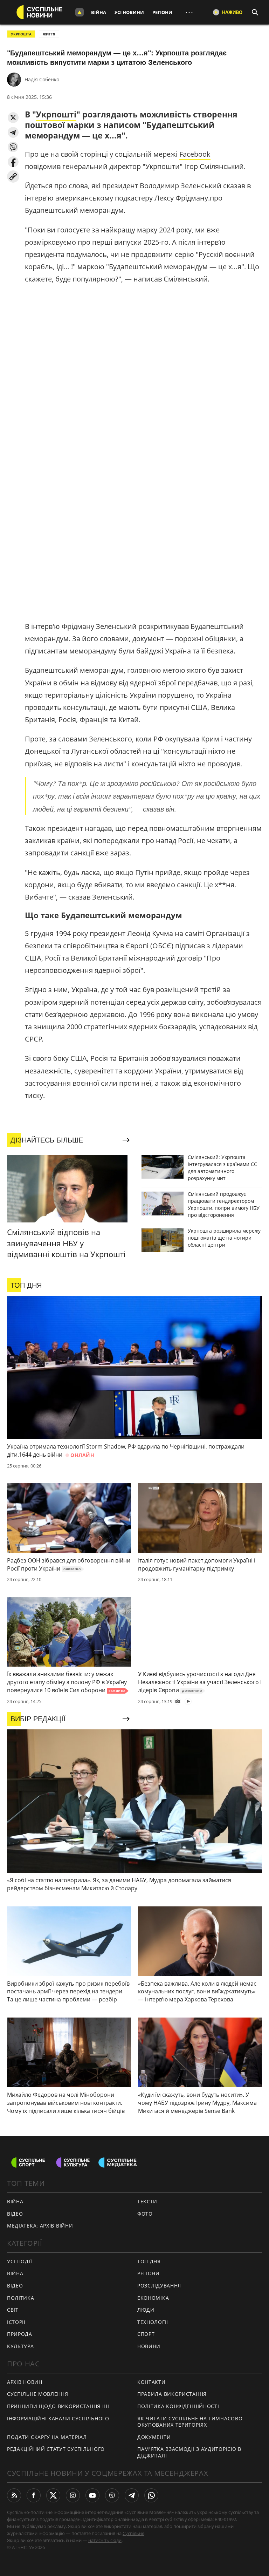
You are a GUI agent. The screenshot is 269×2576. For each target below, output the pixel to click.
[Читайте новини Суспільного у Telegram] (132, 2495)
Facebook (195, 154)
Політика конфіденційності (178, 2406)
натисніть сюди (105, 2540)
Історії (16, 2322)
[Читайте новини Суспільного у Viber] (112, 2495)
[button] (13, 118)
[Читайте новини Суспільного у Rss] (14, 2495)
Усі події (19, 2261)
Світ (13, 2310)
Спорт (146, 2334)
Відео (15, 2214)
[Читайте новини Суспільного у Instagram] (73, 2495)
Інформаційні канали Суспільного (58, 2418)
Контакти (151, 2382)
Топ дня (149, 2261)
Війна (99, 12)
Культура (20, 2346)
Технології (153, 2322)
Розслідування (159, 2286)
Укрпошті (56, 114)
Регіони (162, 12)
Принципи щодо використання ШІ (58, 2406)
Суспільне (133, 2533)
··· (189, 12)
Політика (21, 2298)
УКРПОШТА (21, 34)
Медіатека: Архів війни (40, 2226)
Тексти (147, 2201)
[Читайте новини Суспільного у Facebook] (34, 2495)
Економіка (153, 2298)
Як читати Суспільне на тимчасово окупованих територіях (190, 2422)
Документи (154, 2437)
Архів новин (25, 2382)
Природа (20, 2334)
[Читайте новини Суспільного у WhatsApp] (151, 2495)
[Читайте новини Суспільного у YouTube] (92, 2495)
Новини (149, 2346)
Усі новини (129, 12)
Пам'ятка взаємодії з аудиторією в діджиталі (189, 2452)
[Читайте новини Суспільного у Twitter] (53, 2495)
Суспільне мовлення (38, 2394)
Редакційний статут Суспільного (56, 2449)
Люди (146, 2310)
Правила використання (172, 2394)
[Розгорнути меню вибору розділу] (80, 12)
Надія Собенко (42, 79)
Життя (49, 34)
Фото (145, 2214)
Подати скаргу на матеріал (47, 2437)
